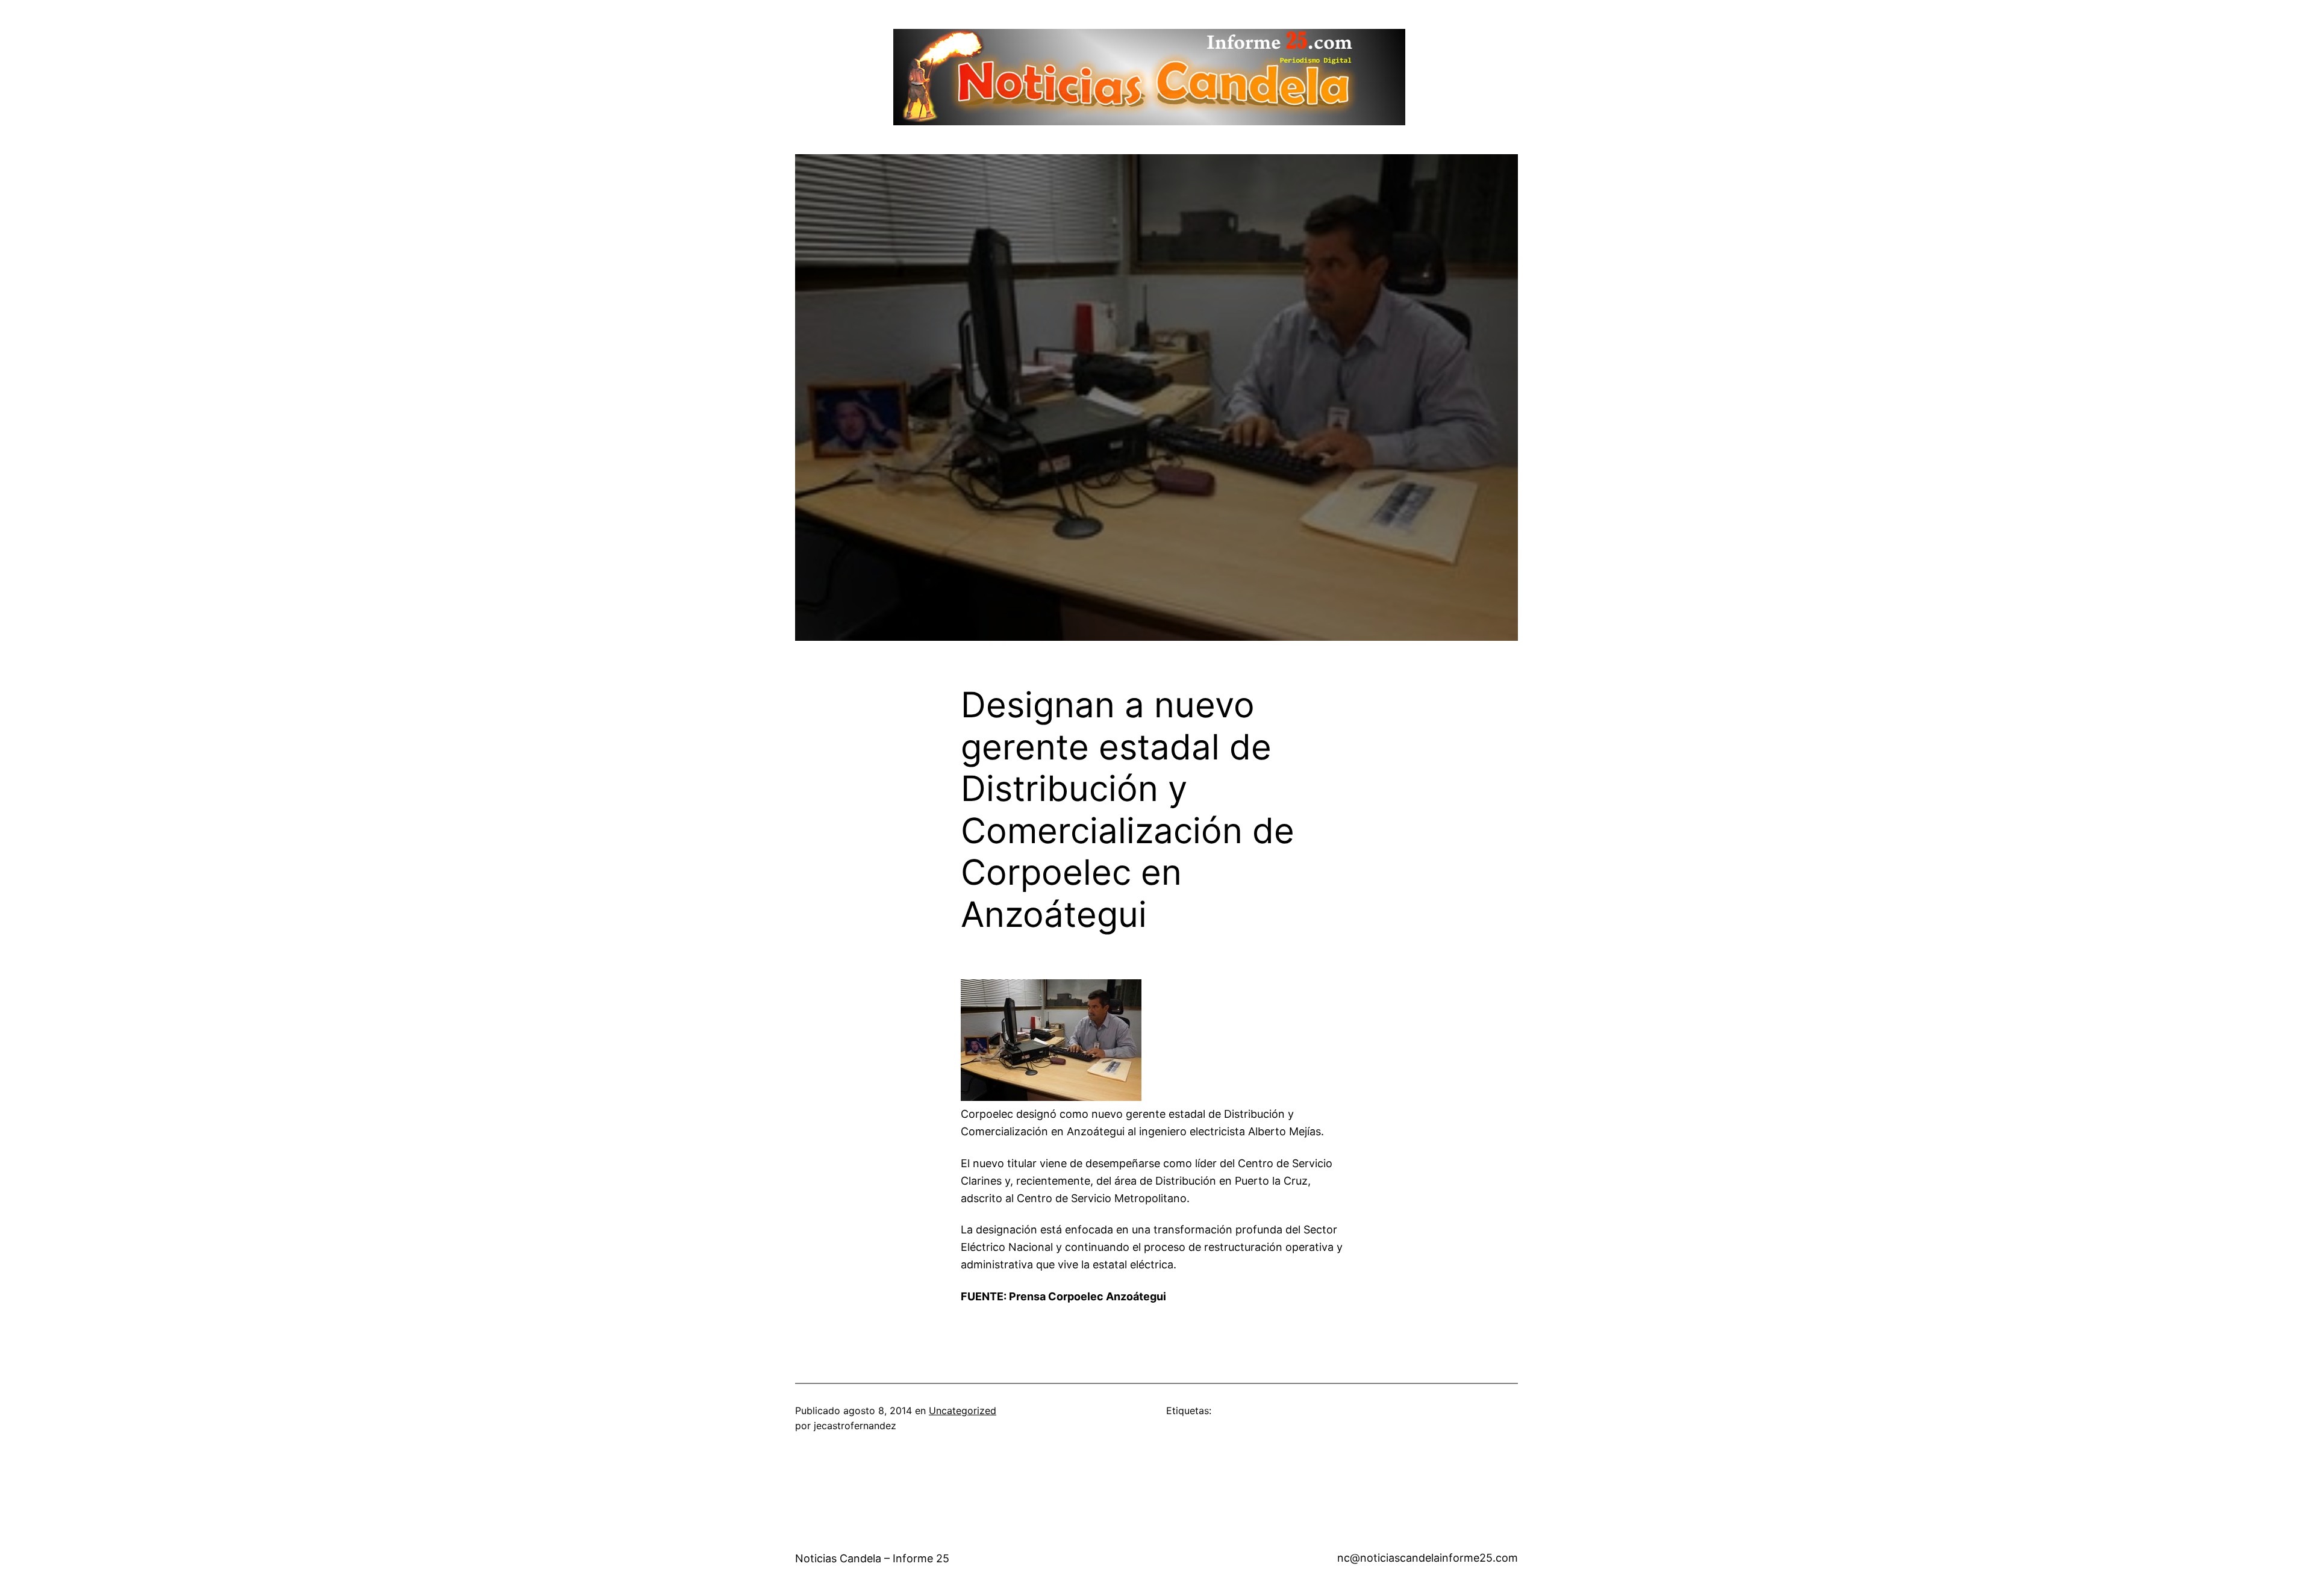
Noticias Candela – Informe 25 (872, 1558)
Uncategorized (963, 1411)
